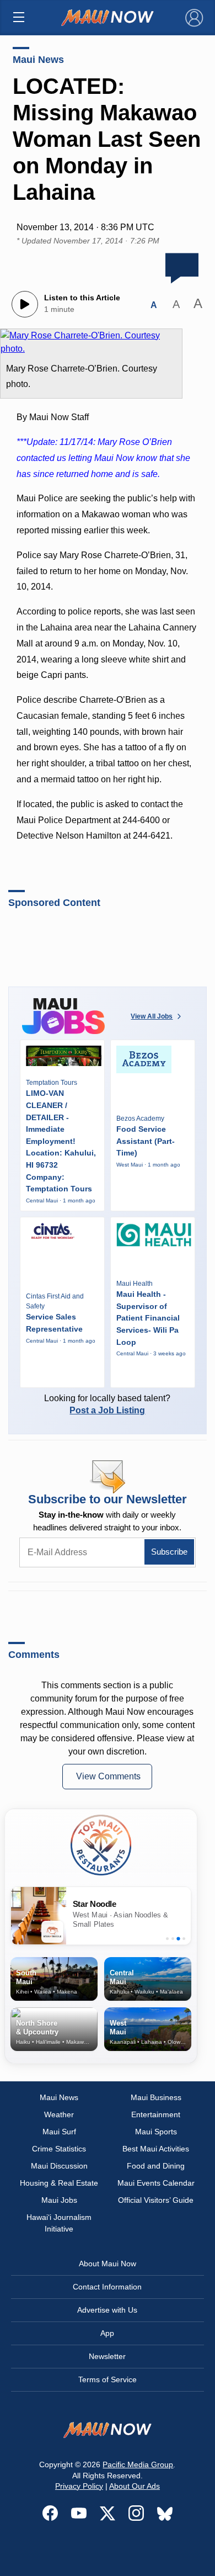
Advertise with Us (107, 2310)
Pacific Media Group (138, 2464)
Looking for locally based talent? (107, 1404)
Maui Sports (156, 2132)
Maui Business (156, 2097)
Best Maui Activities (156, 2149)
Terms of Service (108, 2379)
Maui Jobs (59, 2200)
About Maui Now (108, 2264)
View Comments (108, 1776)
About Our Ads (135, 2486)
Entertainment (156, 2114)
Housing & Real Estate (59, 2183)
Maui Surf (59, 2132)
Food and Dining (156, 2166)
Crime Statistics (59, 2149)
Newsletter (107, 2356)
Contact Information (107, 2287)
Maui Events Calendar (156, 2183)
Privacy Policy (79, 2486)
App (107, 2333)
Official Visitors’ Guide (156, 2200)
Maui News (38, 60)
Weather (59, 2114)
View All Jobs (152, 1016)
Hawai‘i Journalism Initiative (59, 2223)
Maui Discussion (59, 2166)
